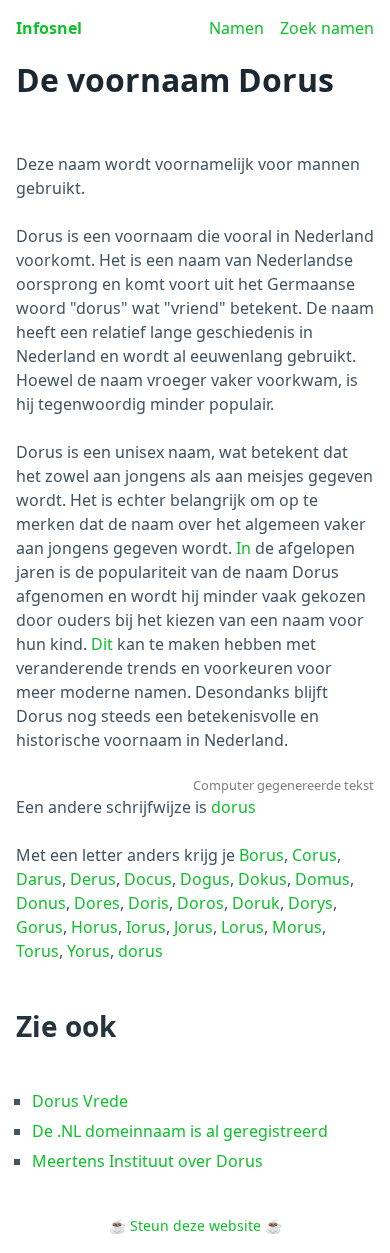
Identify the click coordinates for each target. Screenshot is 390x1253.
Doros (200, 903)
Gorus (39, 927)
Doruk (256, 903)
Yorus (88, 951)
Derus (93, 879)
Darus (39, 879)
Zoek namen (327, 28)
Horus (94, 927)
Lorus (242, 927)
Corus (314, 855)
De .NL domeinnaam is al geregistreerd (180, 1131)
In (243, 548)
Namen (236, 28)
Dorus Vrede (80, 1101)
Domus (322, 879)
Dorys (310, 903)
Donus (41, 903)
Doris (148, 903)
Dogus (205, 879)
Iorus (146, 927)
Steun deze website (195, 1225)
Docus (148, 879)
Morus (297, 927)
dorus (233, 807)
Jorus (193, 927)
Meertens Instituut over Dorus (147, 1161)
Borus (261, 855)
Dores (97, 903)
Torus (37, 951)
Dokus (262, 879)
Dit (102, 644)
